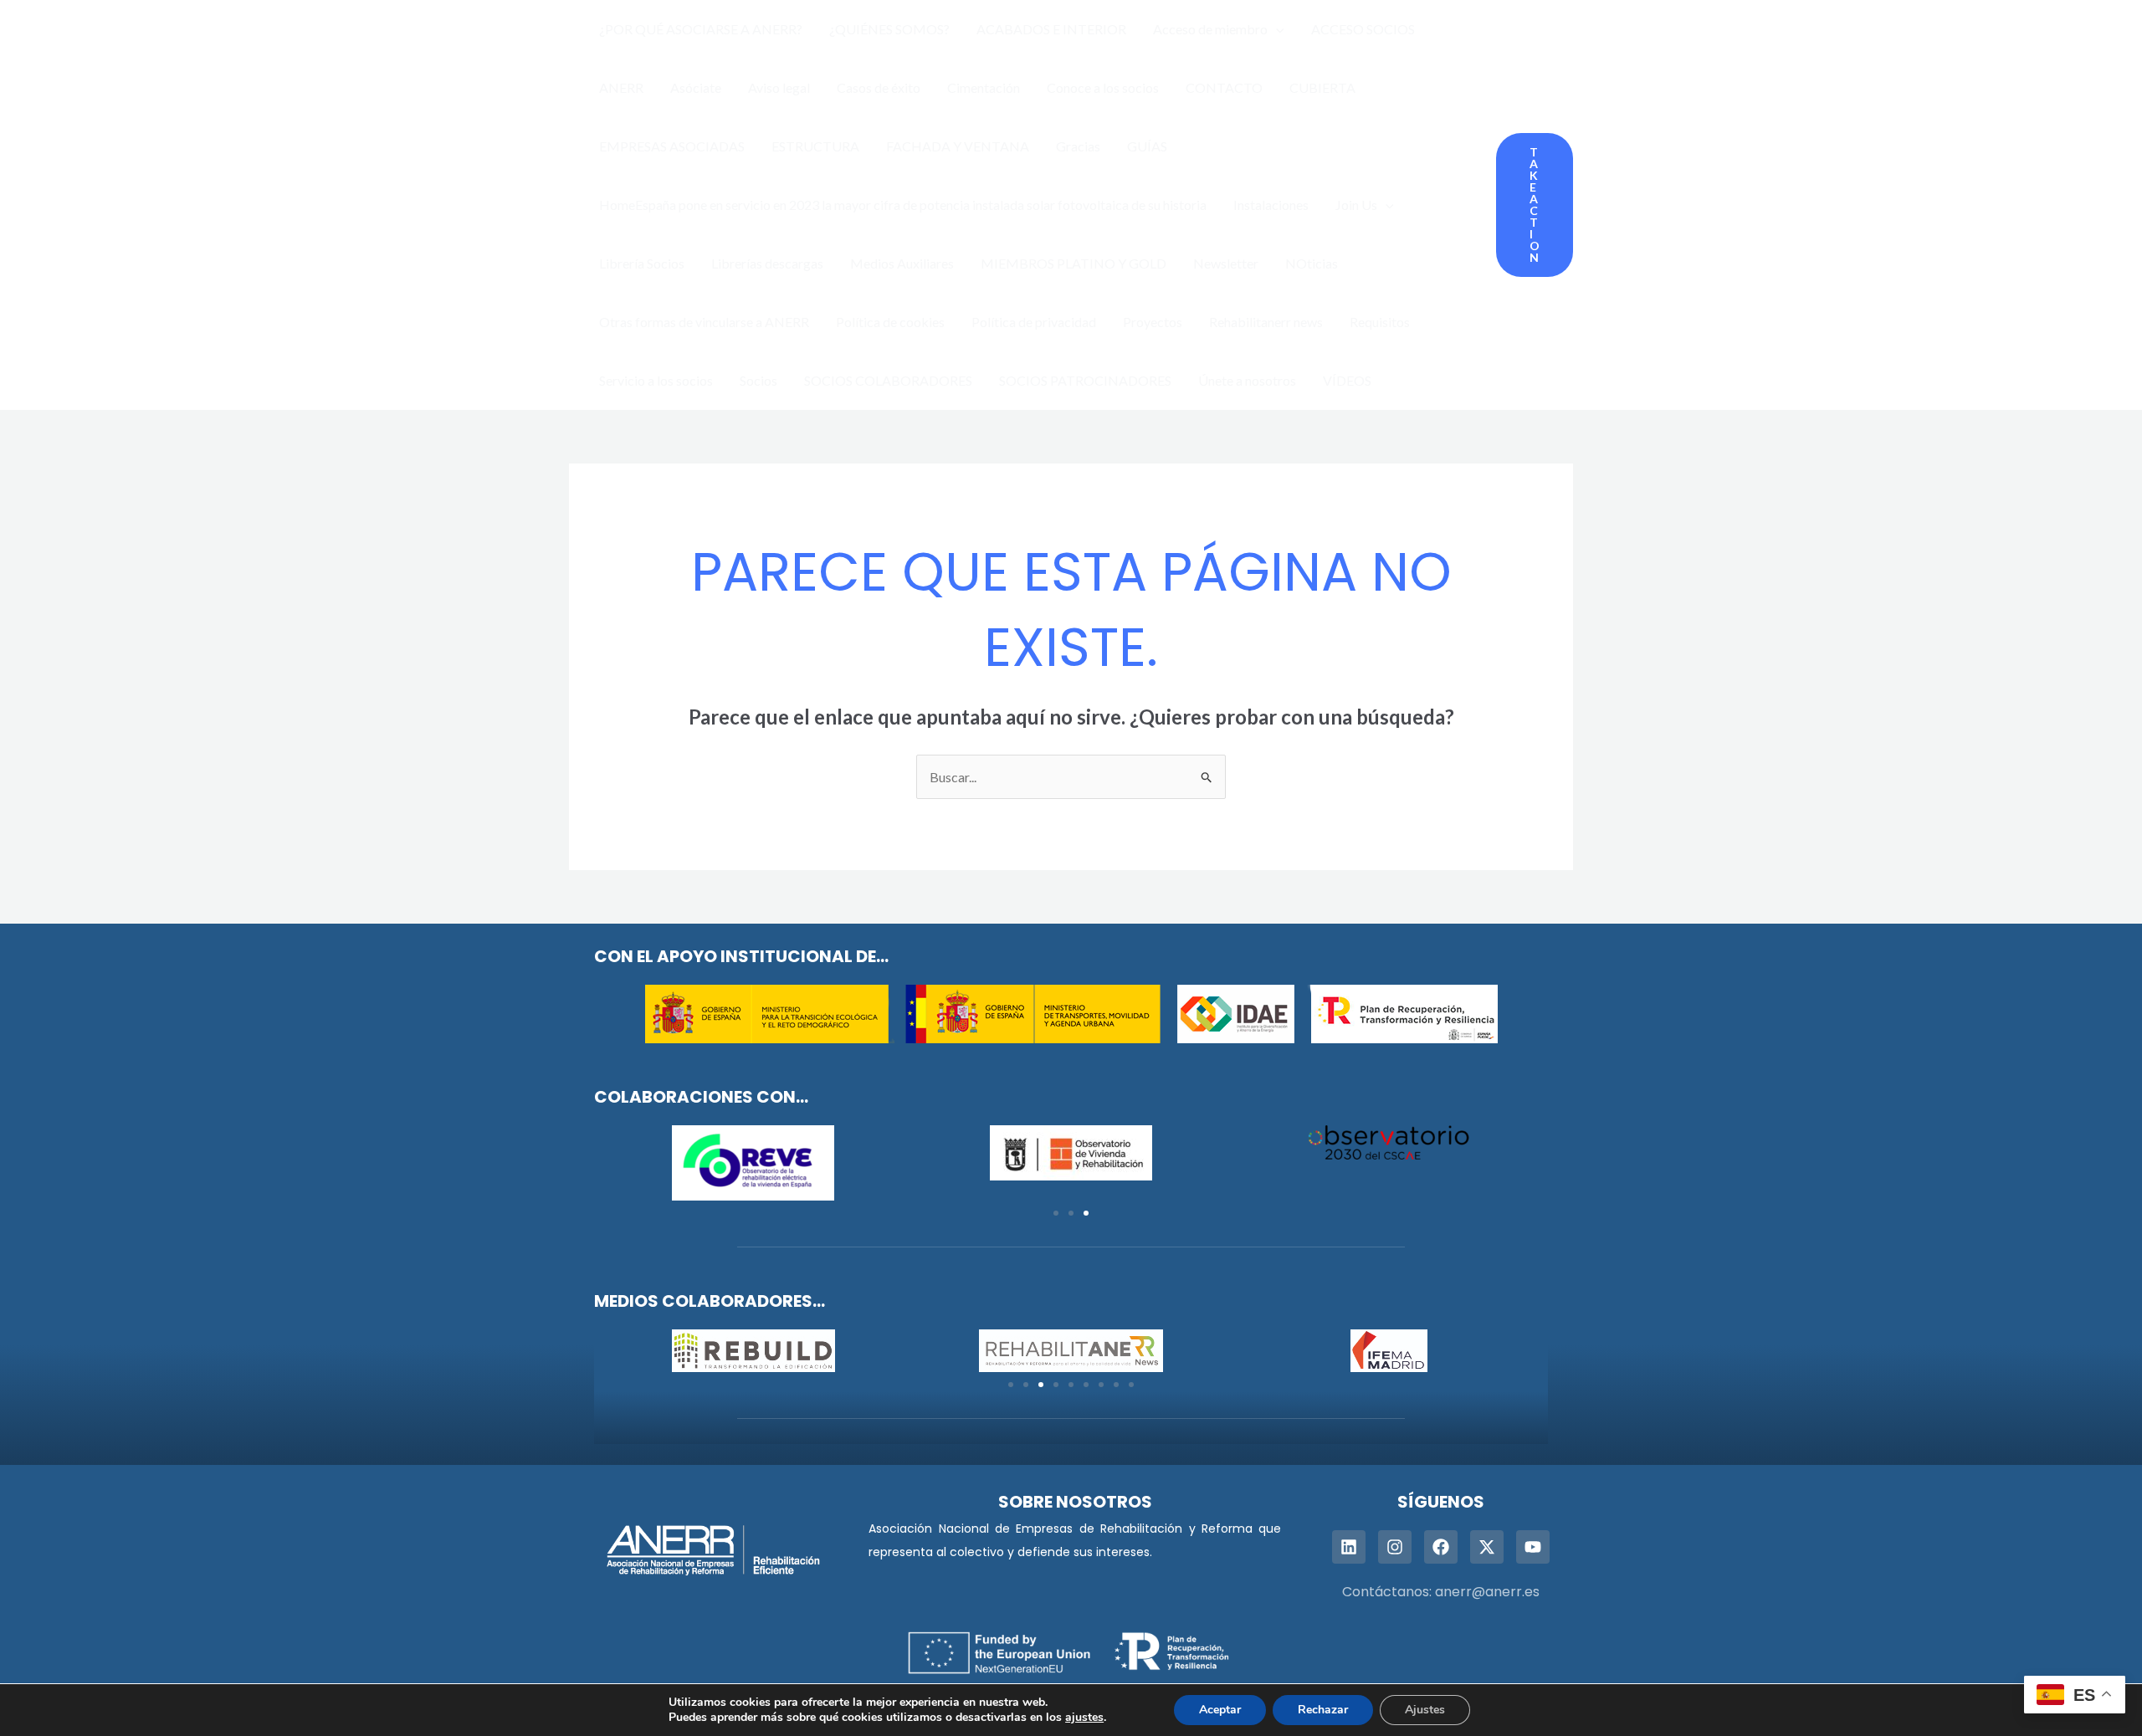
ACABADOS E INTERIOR (1051, 29)
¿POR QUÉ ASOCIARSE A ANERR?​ (701, 29)
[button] (1276, 29)
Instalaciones (1271, 205)
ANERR (621, 87)
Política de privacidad (1034, 322)
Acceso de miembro (1210, 29)
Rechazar (1323, 1710)
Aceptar (1220, 1710)
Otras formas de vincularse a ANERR (704, 322)
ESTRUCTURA (815, 146)
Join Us (1356, 205)
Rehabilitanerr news (1266, 322)
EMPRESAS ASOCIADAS (672, 146)
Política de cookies (890, 322)
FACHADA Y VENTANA (958, 146)
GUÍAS (1147, 146)
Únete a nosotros (1247, 380)
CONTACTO (1224, 87)
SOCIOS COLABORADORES (888, 380)
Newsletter (1226, 263)
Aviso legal (779, 87)
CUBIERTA (1322, 87)
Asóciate (696, 87)
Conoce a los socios (1103, 87)
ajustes (1084, 1718)
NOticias (1312, 263)
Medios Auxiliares (902, 263)
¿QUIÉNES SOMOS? (889, 29)
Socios (758, 380)
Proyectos (1153, 322)
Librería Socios (642, 263)
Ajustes (1425, 1710)
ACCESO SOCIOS (1363, 29)
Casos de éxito (879, 87)
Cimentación (984, 87)
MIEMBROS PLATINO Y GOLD (1074, 263)
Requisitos (1380, 322)
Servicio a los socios (656, 380)
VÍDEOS (1347, 380)
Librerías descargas (767, 263)
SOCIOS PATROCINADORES (1085, 380)
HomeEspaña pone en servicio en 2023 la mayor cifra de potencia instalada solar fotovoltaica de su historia (903, 205)
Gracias (1078, 146)
